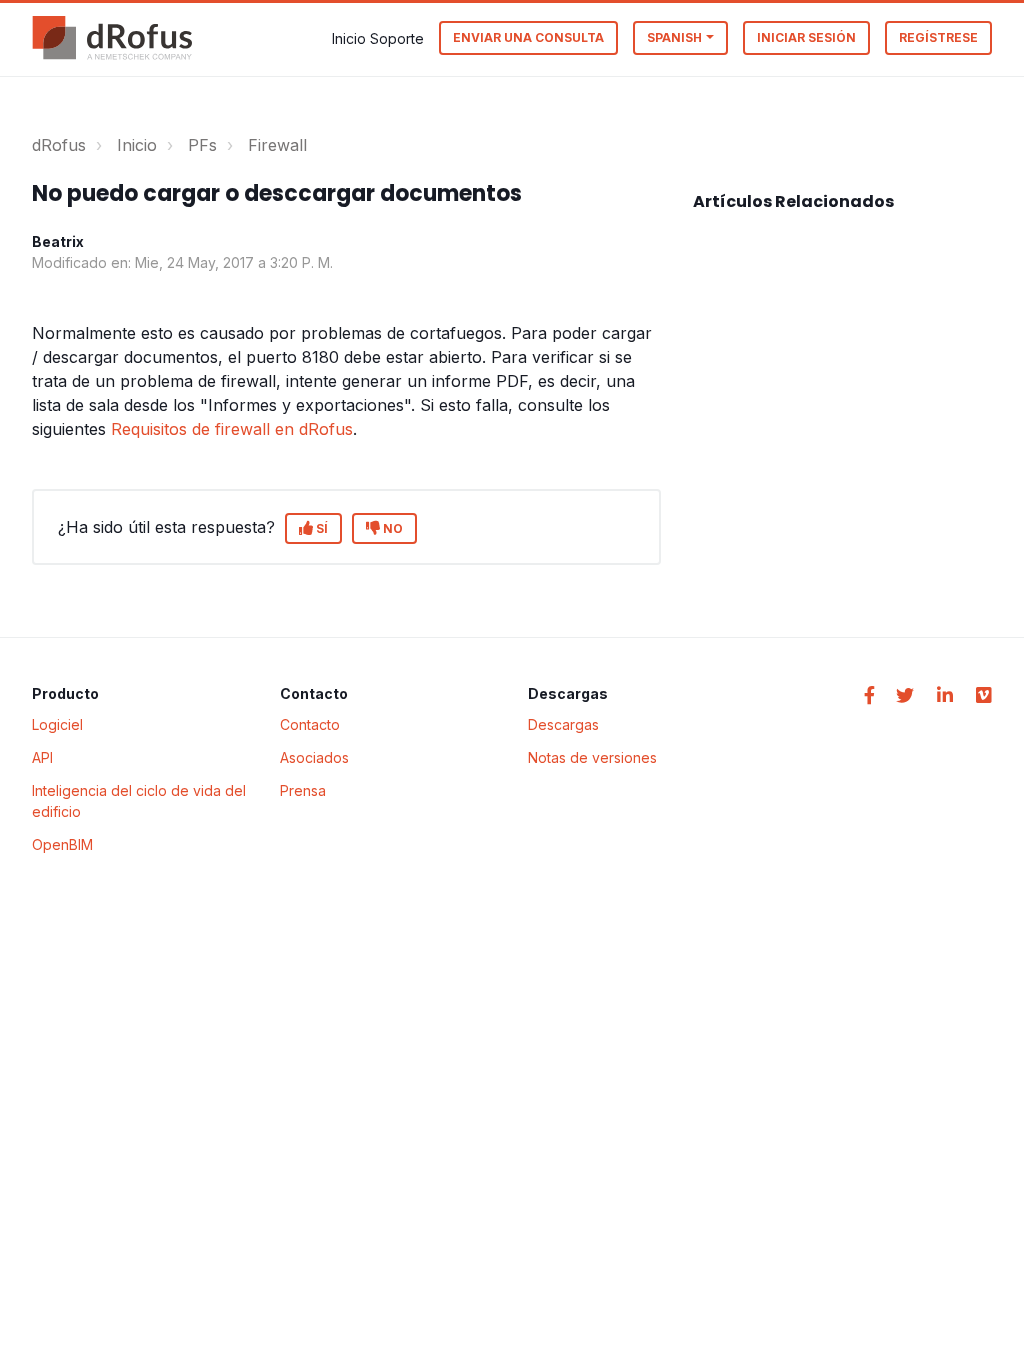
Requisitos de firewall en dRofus (232, 429)
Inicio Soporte (378, 38)
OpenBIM (62, 844)
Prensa (303, 790)
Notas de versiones (592, 757)
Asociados (314, 757)
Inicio (137, 145)
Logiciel (57, 724)
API (42, 757)
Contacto (310, 724)
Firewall (277, 145)
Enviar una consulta (528, 37)
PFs (202, 145)
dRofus (59, 145)
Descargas (563, 724)
